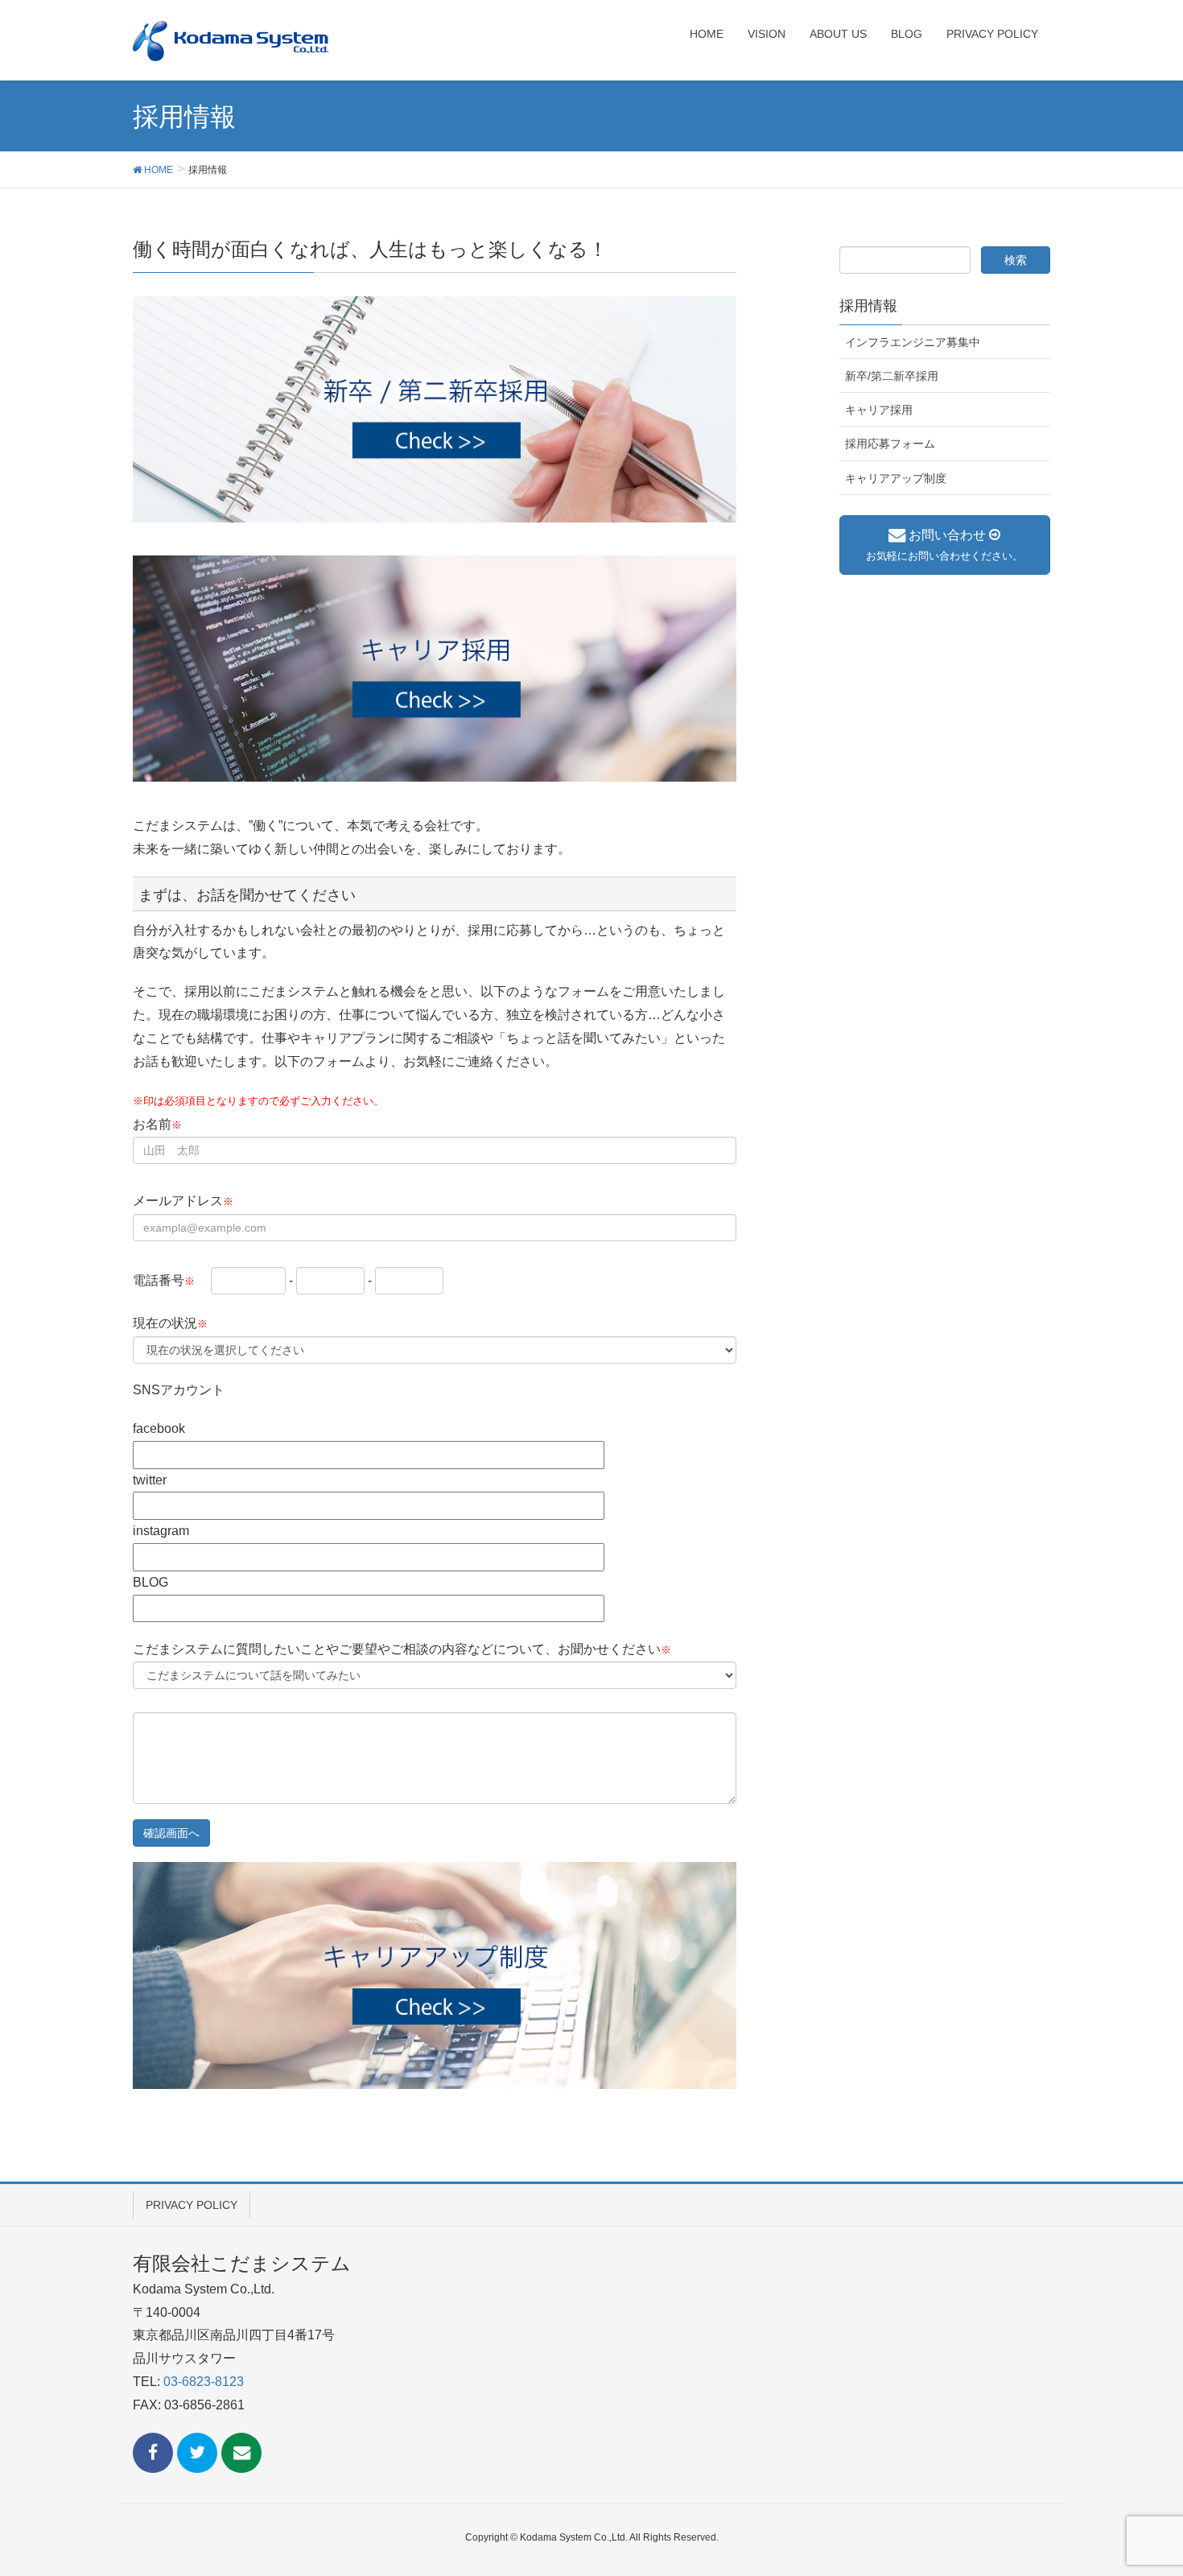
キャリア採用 (879, 410)
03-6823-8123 (204, 2382)
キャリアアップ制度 (896, 478)
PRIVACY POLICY (192, 2205)
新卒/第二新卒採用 (892, 376)
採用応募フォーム (890, 444)
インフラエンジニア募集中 (913, 342)
